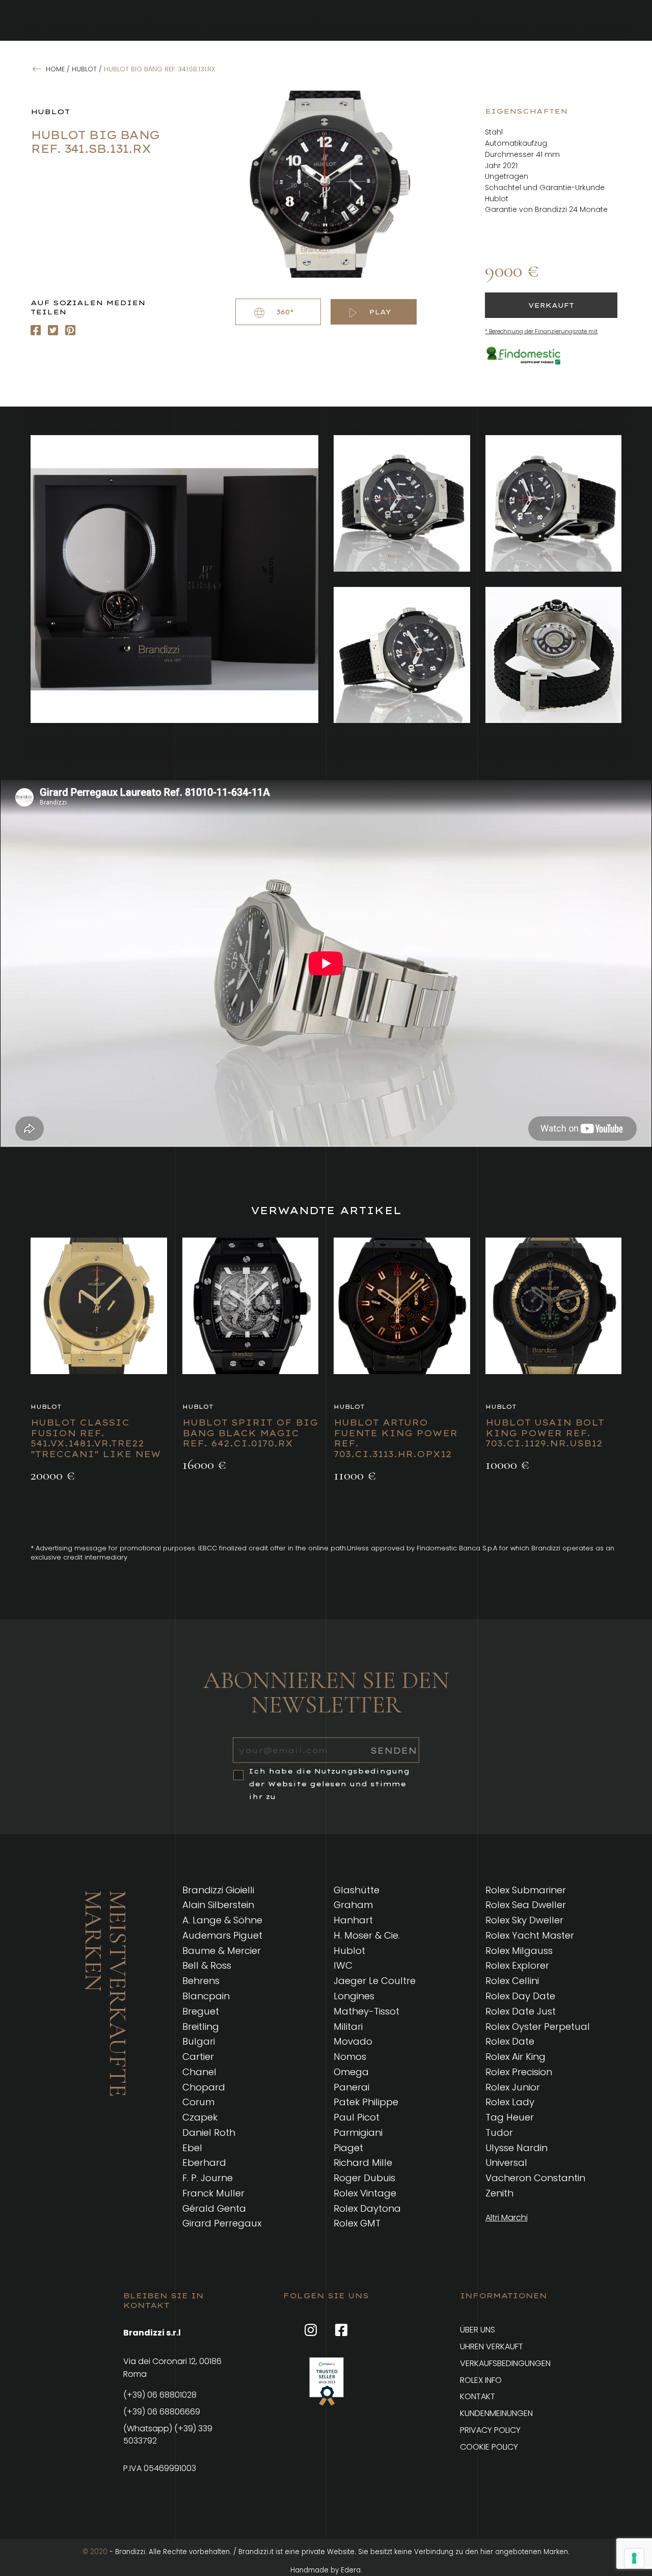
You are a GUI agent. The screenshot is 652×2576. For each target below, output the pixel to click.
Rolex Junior (513, 2087)
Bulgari (199, 2041)
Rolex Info (481, 2380)
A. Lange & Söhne (222, 1920)
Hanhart (353, 1920)
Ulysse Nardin (517, 2148)
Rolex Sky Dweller (524, 1920)
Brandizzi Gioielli (218, 1890)
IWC (343, 1965)
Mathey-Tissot (366, 2011)
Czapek (200, 2117)
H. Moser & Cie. (367, 1935)
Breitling (201, 2027)
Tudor (499, 2132)
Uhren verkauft (492, 2346)
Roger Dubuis (364, 2178)
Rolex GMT (357, 2223)
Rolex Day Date (520, 1996)
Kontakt (478, 2396)
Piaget (348, 2148)
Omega (351, 2072)
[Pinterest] (70, 330)
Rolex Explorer (517, 1965)
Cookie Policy (489, 2447)
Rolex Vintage (365, 2193)
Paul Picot (357, 2117)
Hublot (84, 69)
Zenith (499, 2193)
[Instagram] (53, 330)
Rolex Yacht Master (530, 1935)
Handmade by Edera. (326, 2570)
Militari (348, 2027)
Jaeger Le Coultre (375, 1981)
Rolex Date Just (521, 2011)
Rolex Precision (519, 2072)
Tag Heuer (510, 2117)
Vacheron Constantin (535, 2178)
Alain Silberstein (218, 1905)
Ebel (192, 2148)
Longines (354, 1996)
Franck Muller (213, 2193)
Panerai (351, 2087)
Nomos (350, 2057)
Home (55, 69)
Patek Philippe (366, 2102)
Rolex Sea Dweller (526, 1905)
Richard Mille (363, 2163)
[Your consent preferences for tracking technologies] (634, 2558)
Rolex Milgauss (519, 1951)
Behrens (201, 1981)
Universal (506, 2163)
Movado (353, 2041)
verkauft (551, 305)
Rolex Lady (510, 2102)
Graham (353, 1905)
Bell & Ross (207, 1965)
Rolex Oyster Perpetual (538, 2027)
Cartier (198, 2057)
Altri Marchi (507, 2218)
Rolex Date (510, 2041)
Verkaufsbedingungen (505, 2363)
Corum (198, 2102)
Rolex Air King (515, 2057)
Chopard (204, 2087)
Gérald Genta (214, 2208)
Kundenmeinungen (496, 2413)
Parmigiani (358, 2132)
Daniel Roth (209, 2132)
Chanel (199, 2072)
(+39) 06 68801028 (160, 2395)
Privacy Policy (490, 2430)
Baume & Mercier (222, 1951)
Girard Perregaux (222, 2223)
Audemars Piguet (222, 1935)
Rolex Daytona (367, 2208)
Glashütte (357, 1890)
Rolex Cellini (512, 1981)
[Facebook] (36, 330)
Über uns (478, 2330)
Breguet (201, 2011)
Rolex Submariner (526, 1890)
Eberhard (204, 2163)
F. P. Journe (208, 2178)
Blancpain (206, 1996)
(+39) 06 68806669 (162, 2412)
